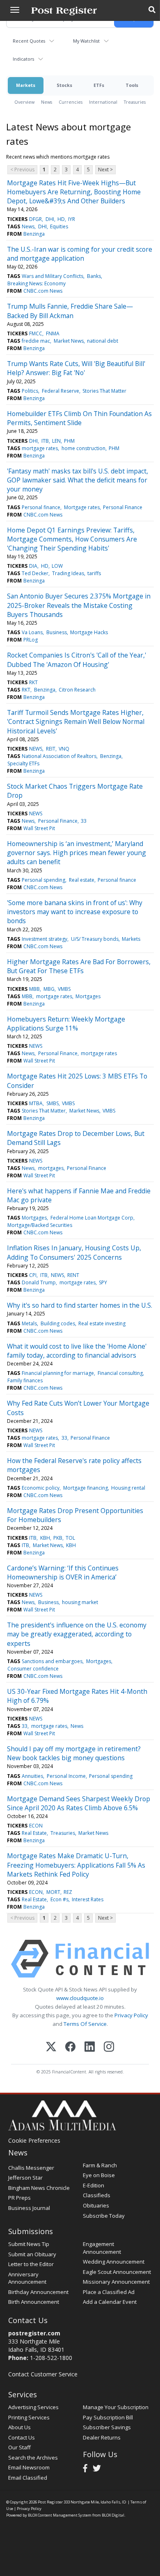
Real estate (82, 880)
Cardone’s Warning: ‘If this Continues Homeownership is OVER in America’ (63, 1572)
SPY (103, 1282)
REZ (68, 1892)
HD (61, 219)
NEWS (36, 749)
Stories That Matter (104, 391)
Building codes (58, 1323)
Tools (132, 85)
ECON (36, 1826)
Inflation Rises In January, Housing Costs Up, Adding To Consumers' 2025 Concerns (74, 1252)
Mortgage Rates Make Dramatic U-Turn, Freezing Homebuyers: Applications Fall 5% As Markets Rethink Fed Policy (76, 1865)
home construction (83, 448)
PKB (58, 1538)
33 (84, 821)
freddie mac (36, 341)
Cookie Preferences (34, 2140)
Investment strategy (45, 939)
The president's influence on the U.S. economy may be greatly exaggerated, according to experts (77, 1634)
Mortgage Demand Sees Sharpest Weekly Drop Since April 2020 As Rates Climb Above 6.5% (79, 1803)
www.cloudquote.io (80, 1998)
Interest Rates (88, 1899)
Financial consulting (120, 1373)
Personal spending (43, 880)
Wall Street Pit (39, 828)
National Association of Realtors (59, 756)
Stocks (64, 85)
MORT (53, 1892)
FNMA (53, 333)
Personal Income (66, 1776)
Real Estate (34, 1833)
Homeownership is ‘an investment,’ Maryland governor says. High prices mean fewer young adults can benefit (77, 853)
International (103, 102)
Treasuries (135, 102)
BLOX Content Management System (60, 2515)
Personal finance (41, 507)
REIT (51, 749)
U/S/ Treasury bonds (95, 939)
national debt (103, 341)
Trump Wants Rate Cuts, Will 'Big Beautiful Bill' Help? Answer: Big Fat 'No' (76, 368)
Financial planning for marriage (58, 1373)
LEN (56, 441)
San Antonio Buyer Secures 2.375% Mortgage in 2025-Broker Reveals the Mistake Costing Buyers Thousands (79, 605)
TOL (70, 1538)
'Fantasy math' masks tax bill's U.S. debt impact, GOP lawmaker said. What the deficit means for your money (78, 480)
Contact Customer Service (43, 2374)
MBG (49, 989)
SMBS (53, 1103)
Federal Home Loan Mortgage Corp (92, 1218)
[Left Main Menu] (15, 10)
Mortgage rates (82, 507)
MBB (34, 989)
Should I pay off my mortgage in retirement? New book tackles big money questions (74, 1753)
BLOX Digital (113, 2515)
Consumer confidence (33, 1669)
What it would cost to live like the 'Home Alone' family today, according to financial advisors (77, 1351)
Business (57, 632)
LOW (57, 566)
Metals (29, 1323)
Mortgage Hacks (89, 632)
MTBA (36, 1103)
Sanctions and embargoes (52, 1661)
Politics (30, 391)
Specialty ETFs (23, 763)
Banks (94, 276)
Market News (69, 341)
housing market (80, 1602)
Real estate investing (102, 1323)
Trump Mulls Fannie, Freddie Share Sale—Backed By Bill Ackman (70, 311)
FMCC (36, 333)
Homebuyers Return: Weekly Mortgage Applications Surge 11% (66, 1024)
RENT (73, 1275)
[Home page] (64, 10)
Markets (26, 85)
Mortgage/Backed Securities (40, 1225)
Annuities (32, 1776)
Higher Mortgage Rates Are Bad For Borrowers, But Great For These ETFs (79, 966)
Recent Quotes (29, 41)
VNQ (64, 749)
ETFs (99, 85)
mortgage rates (40, 448)
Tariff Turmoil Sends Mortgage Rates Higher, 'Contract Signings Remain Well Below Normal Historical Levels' (76, 722)
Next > (105, 170)
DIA (33, 566)
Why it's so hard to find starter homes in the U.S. (80, 1305)
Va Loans (32, 632)
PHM (69, 441)
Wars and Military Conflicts (53, 276)
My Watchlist (86, 41)
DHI (50, 219)
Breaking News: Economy (37, 283)
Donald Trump (39, 1282)
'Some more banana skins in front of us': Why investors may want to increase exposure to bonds (75, 912)
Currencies (71, 102)
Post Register (50, 2502)
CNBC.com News (43, 291)
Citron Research (77, 690)
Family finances (25, 1380)
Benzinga (34, 234)
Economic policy (41, 1488)
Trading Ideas (68, 573)
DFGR (35, 219)
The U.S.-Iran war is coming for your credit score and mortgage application (80, 254)
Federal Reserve (61, 391)
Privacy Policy (131, 2015)
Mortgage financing (86, 1488)
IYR (72, 219)
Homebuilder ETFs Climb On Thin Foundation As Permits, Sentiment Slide (79, 418)
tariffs (94, 573)
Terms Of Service (85, 2024)
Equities (59, 226)
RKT (33, 682)
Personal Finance (123, 507)
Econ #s (59, 1899)
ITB (45, 441)
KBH (45, 1538)
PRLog (31, 640)
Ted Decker (35, 573)
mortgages (51, 1168)
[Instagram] (109, 2047)
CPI (33, 1275)
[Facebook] (70, 2047)
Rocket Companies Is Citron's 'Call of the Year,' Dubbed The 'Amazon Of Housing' (77, 660)
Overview (24, 102)
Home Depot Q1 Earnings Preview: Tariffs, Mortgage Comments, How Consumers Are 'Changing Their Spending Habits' (72, 539)
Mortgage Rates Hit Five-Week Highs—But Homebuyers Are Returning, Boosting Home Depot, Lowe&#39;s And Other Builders (74, 192)
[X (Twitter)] (51, 2047)
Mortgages (88, 996)
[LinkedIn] (90, 2047)
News (47, 102)
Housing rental (128, 1488)
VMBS (64, 989)
